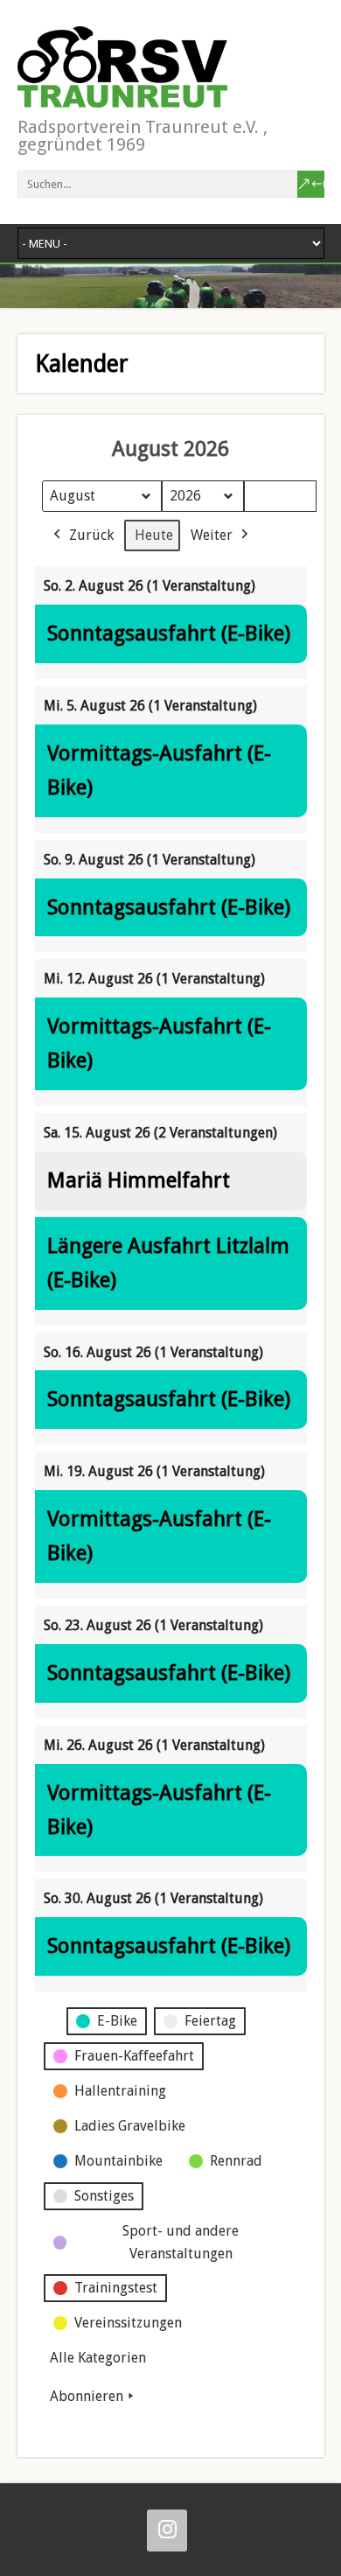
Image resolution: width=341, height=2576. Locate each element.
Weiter (212, 535)
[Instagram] (167, 2530)
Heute (154, 535)
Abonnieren (87, 2396)
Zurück (91, 535)
